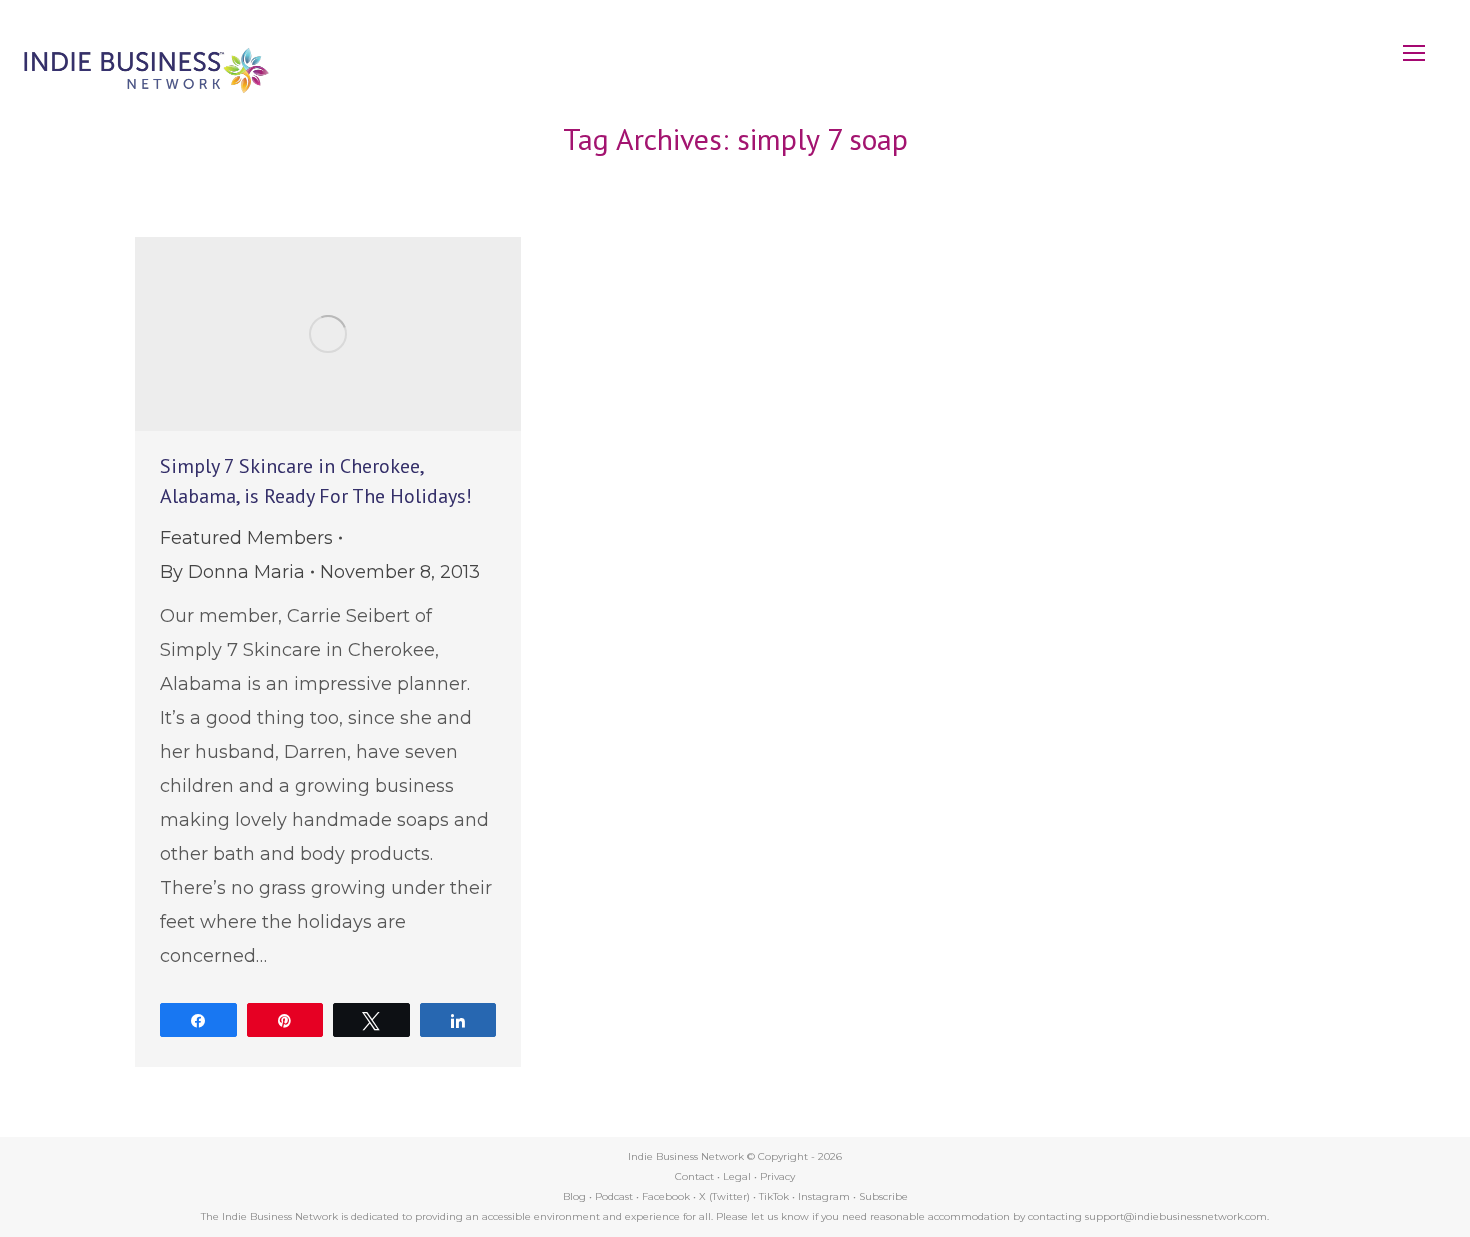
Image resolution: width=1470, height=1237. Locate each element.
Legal (737, 1176)
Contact (694, 1176)
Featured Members (246, 538)
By (232, 572)
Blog (574, 1196)
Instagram (824, 1196)
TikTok (774, 1196)
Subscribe (883, 1196)
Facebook (666, 1196)
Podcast (614, 1196)
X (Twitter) (726, 1196)
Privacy (777, 1176)
